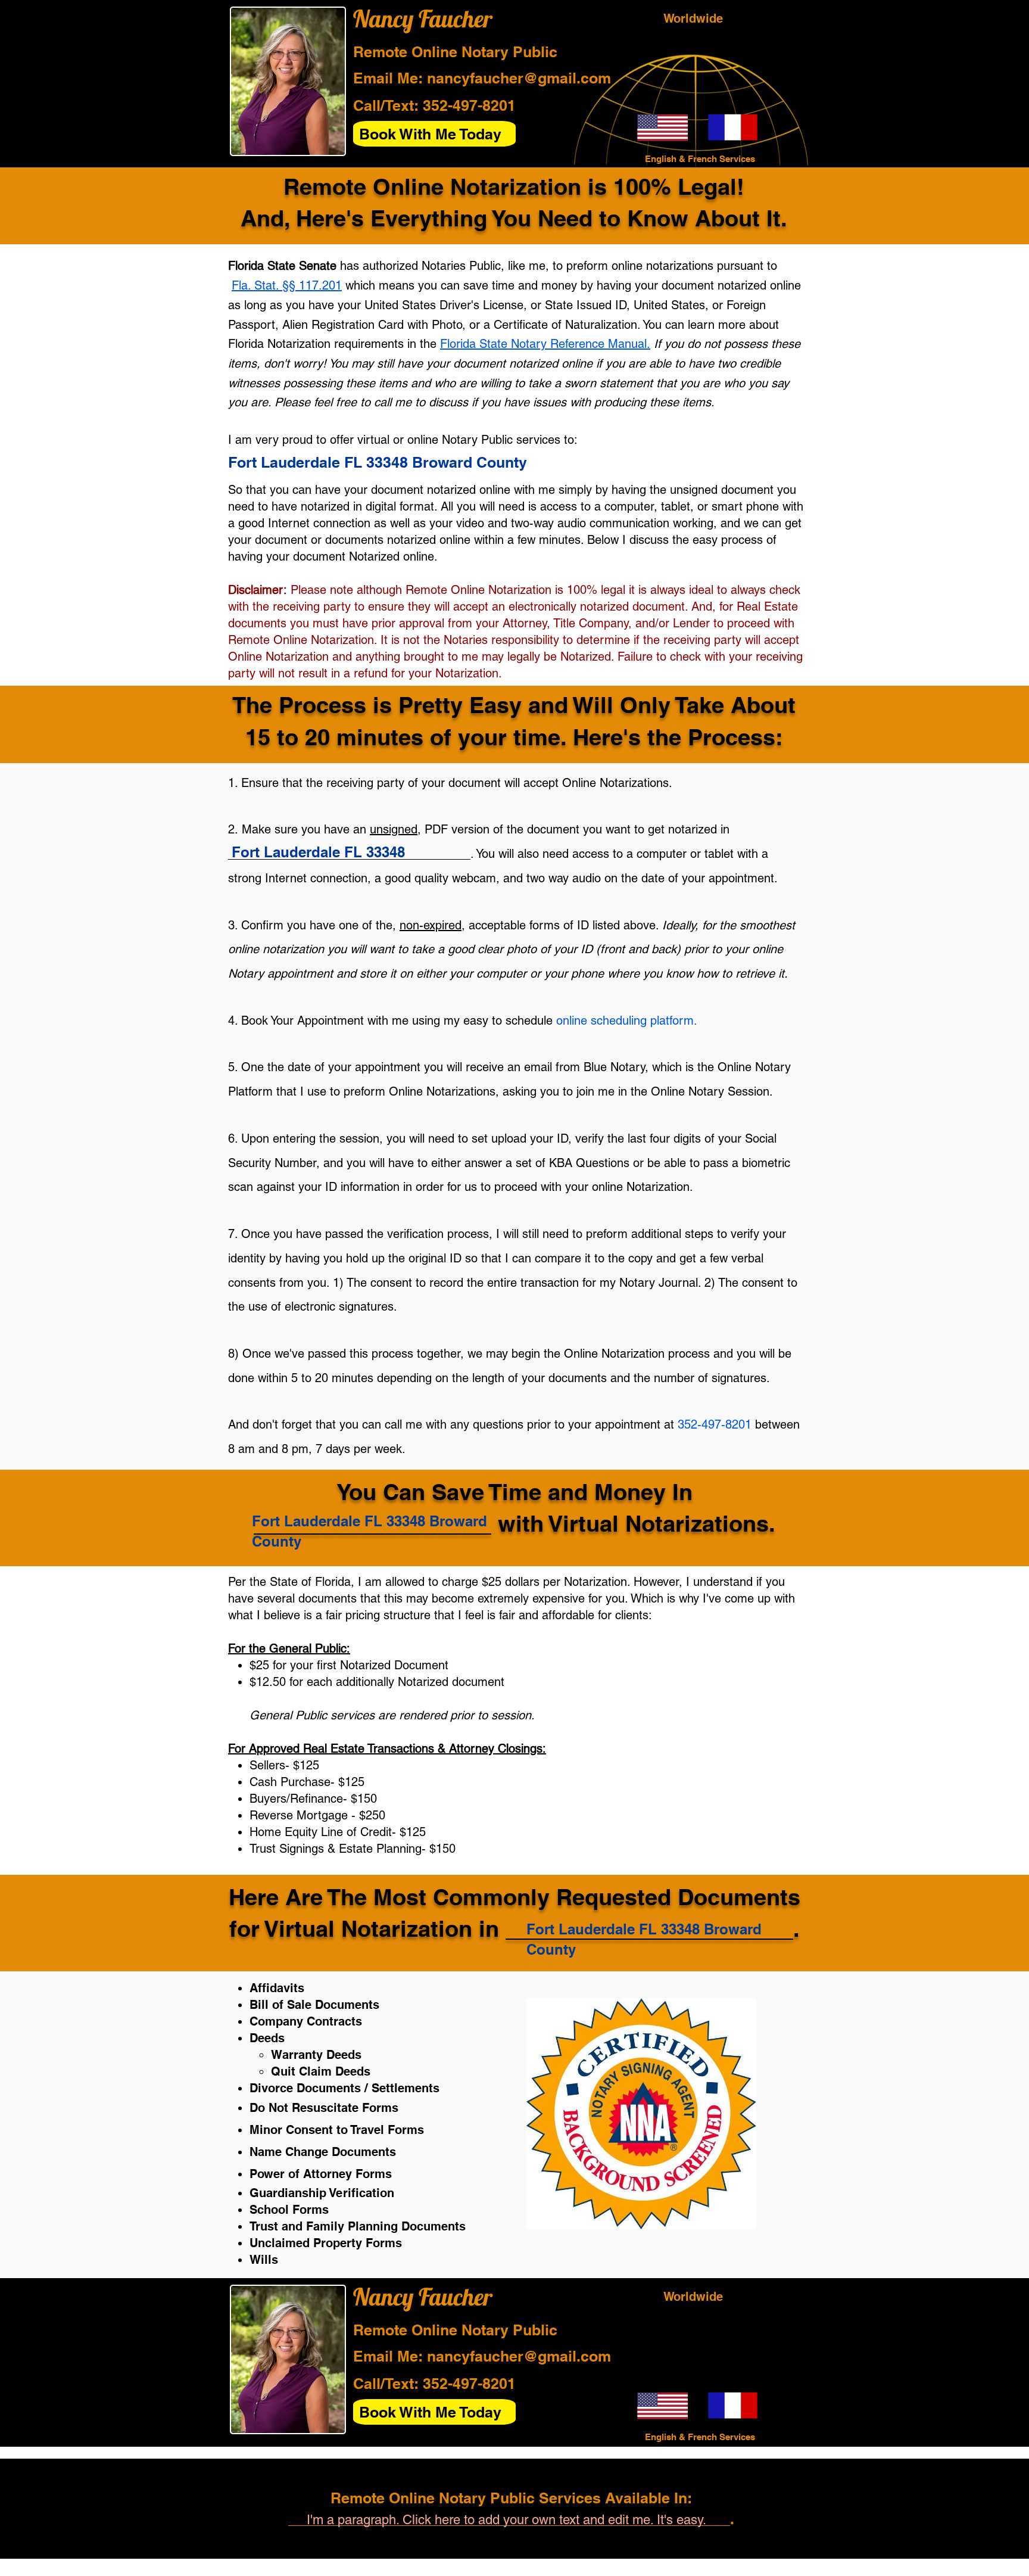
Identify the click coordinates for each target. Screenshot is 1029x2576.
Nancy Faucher (423, 18)
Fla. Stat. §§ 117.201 (287, 285)
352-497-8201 (469, 105)
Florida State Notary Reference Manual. (545, 344)
